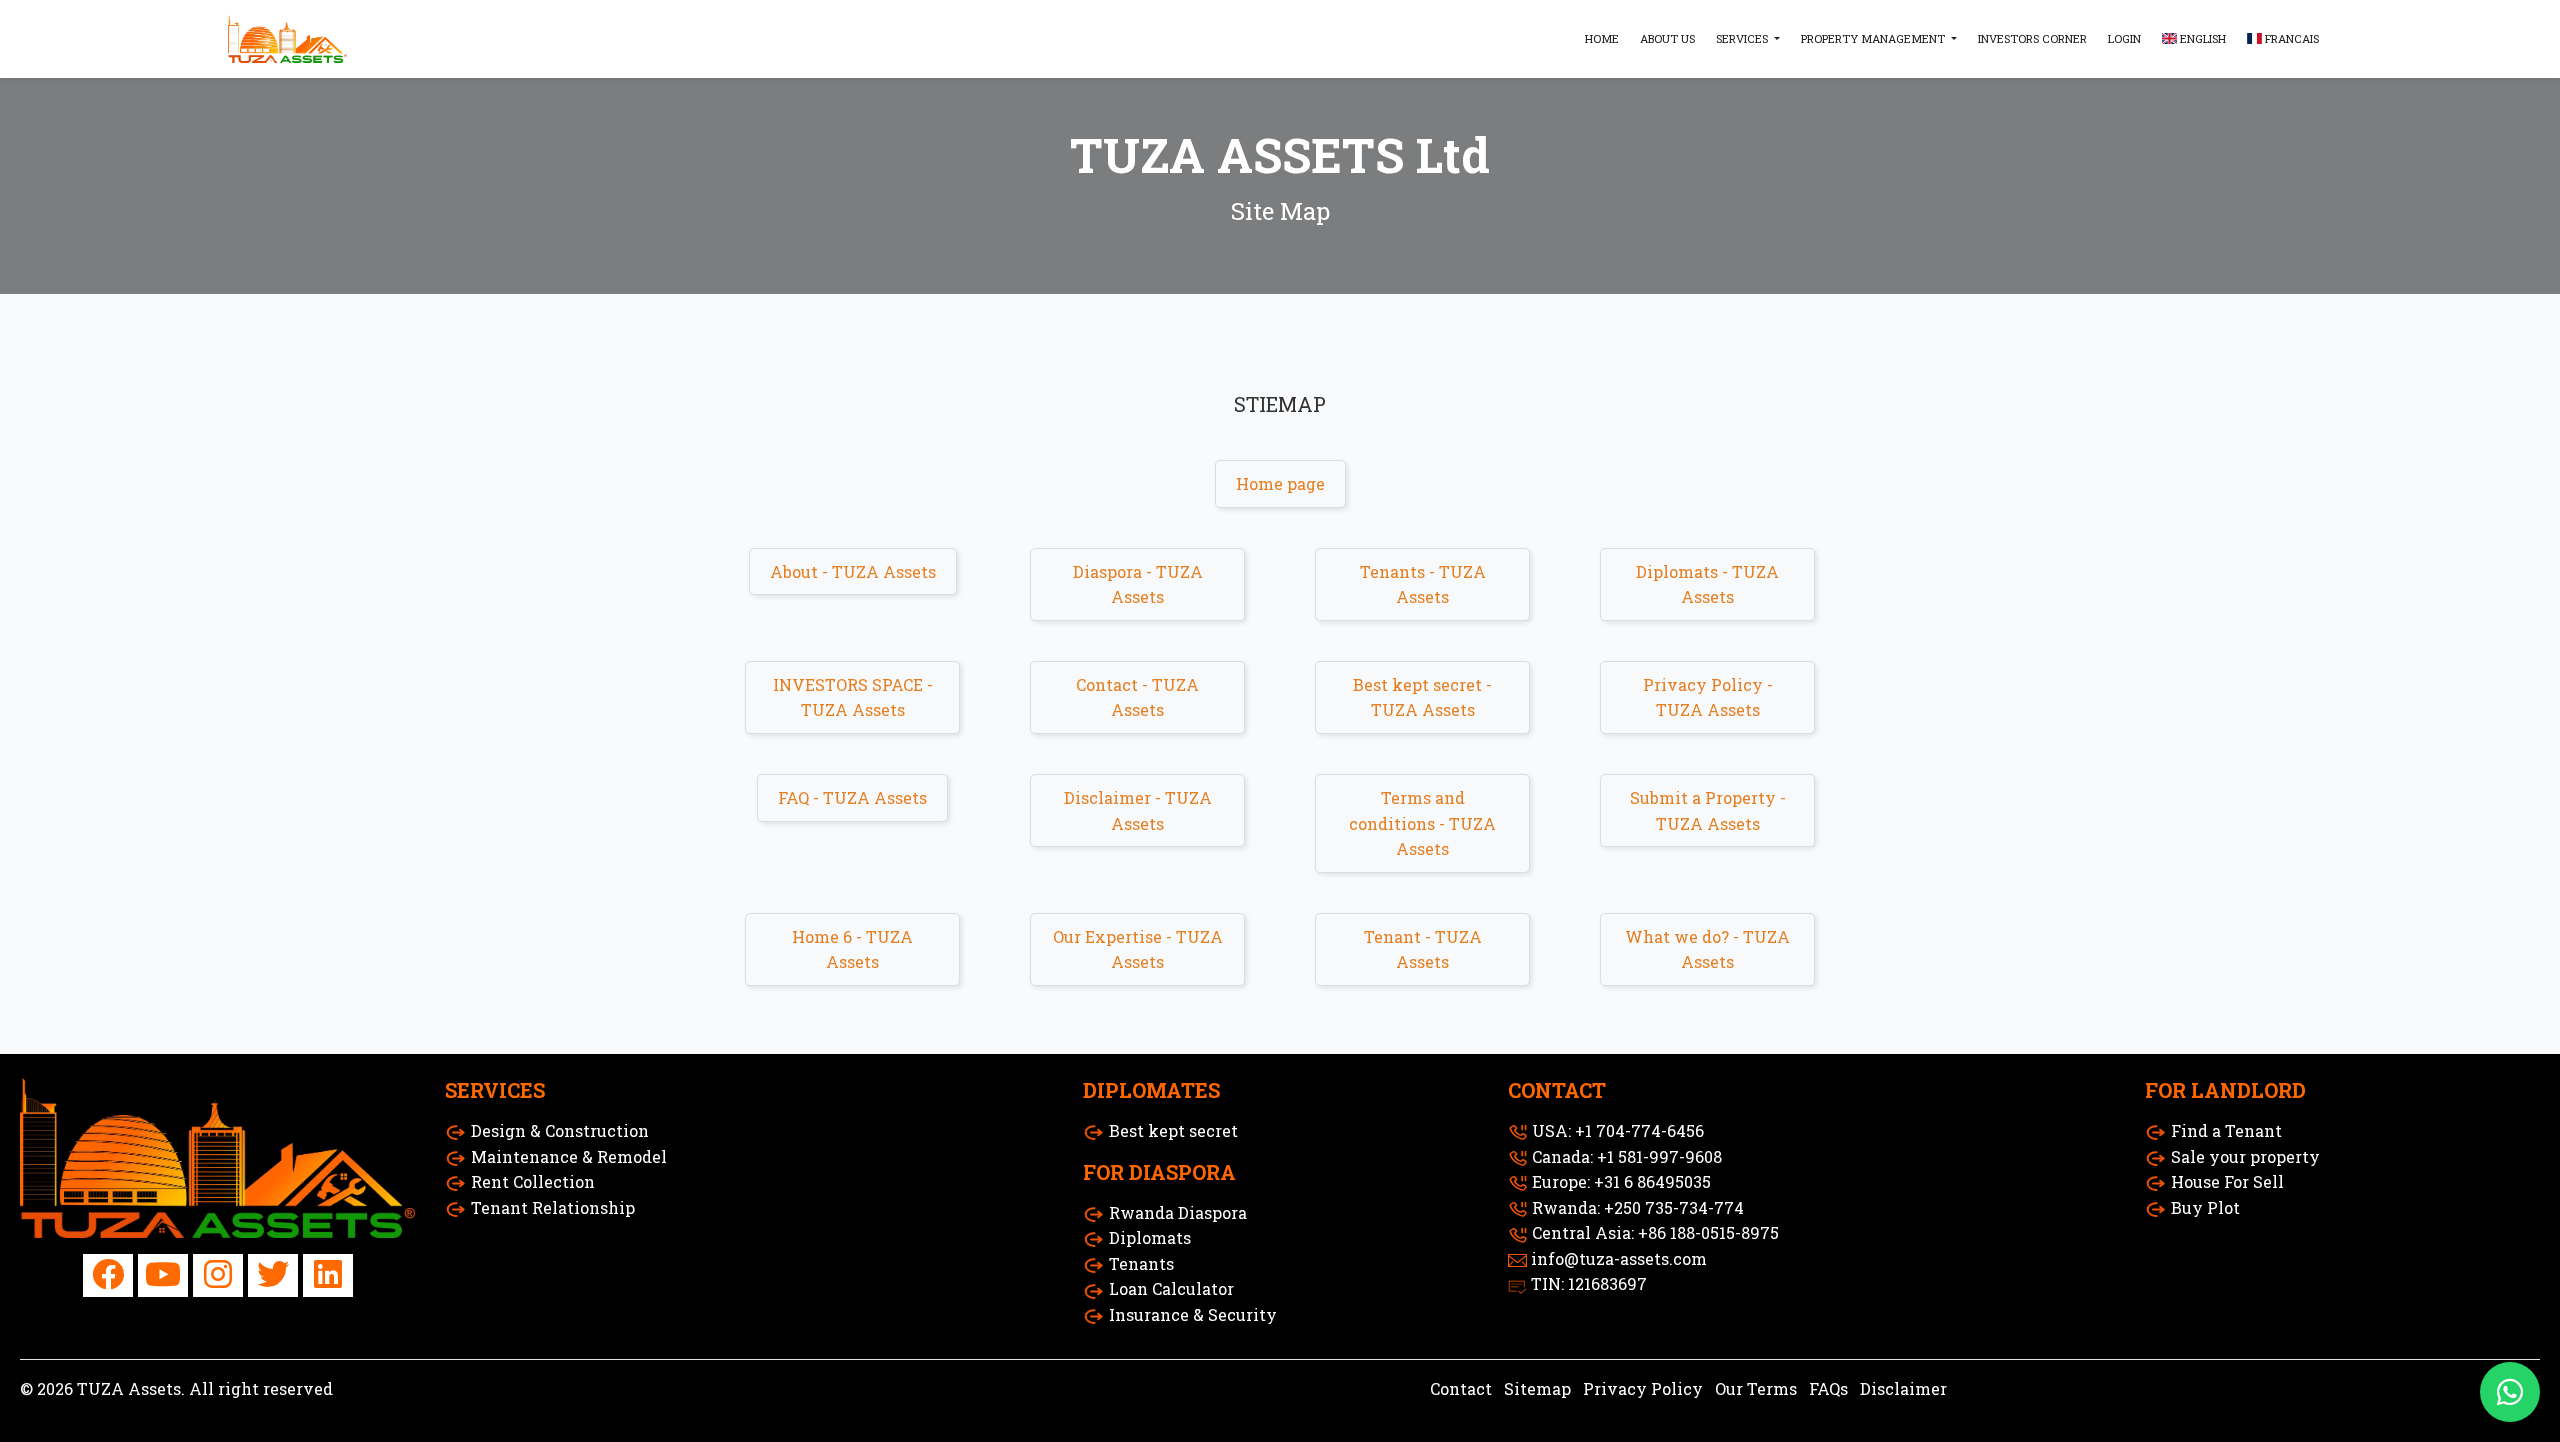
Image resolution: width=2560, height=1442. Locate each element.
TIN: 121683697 (1589, 1283)
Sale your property (2245, 1156)
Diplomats (1150, 1237)
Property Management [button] (1874, 38)
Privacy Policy (1643, 1388)
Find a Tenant (2226, 1130)
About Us (1667, 38)
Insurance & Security (1193, 1314)
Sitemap (1537, 1388)
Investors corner (2032, 38)
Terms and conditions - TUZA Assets (1422, 823)
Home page (1280, 483)
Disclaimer (1903, 1388)
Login (2124, 38)
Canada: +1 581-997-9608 (1627, 1156)
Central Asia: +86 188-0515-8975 (1655, 1232)
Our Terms (1756, 1388)
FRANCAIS (2290, 38)
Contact (1461, 1388)
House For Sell (2227, 1181)
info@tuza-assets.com (1619, 1258)
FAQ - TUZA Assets (852, 797)
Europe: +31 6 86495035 (1621, 1181)
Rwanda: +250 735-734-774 (1638, 1207)
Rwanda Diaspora (1178, 1212)
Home (1602, 38)
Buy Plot (2205, 1207)
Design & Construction (560, 1130)
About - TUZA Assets (853, 571)
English (2201, 38)
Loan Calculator (1171, 1288)
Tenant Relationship (553, 1207)
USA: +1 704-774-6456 (1618, 1130)
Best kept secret (1173, 1130)
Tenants (1141, 1263)
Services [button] (1743, 38)
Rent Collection (533, 1181)
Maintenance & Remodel (569, 1156)
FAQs (1828, 1388)
